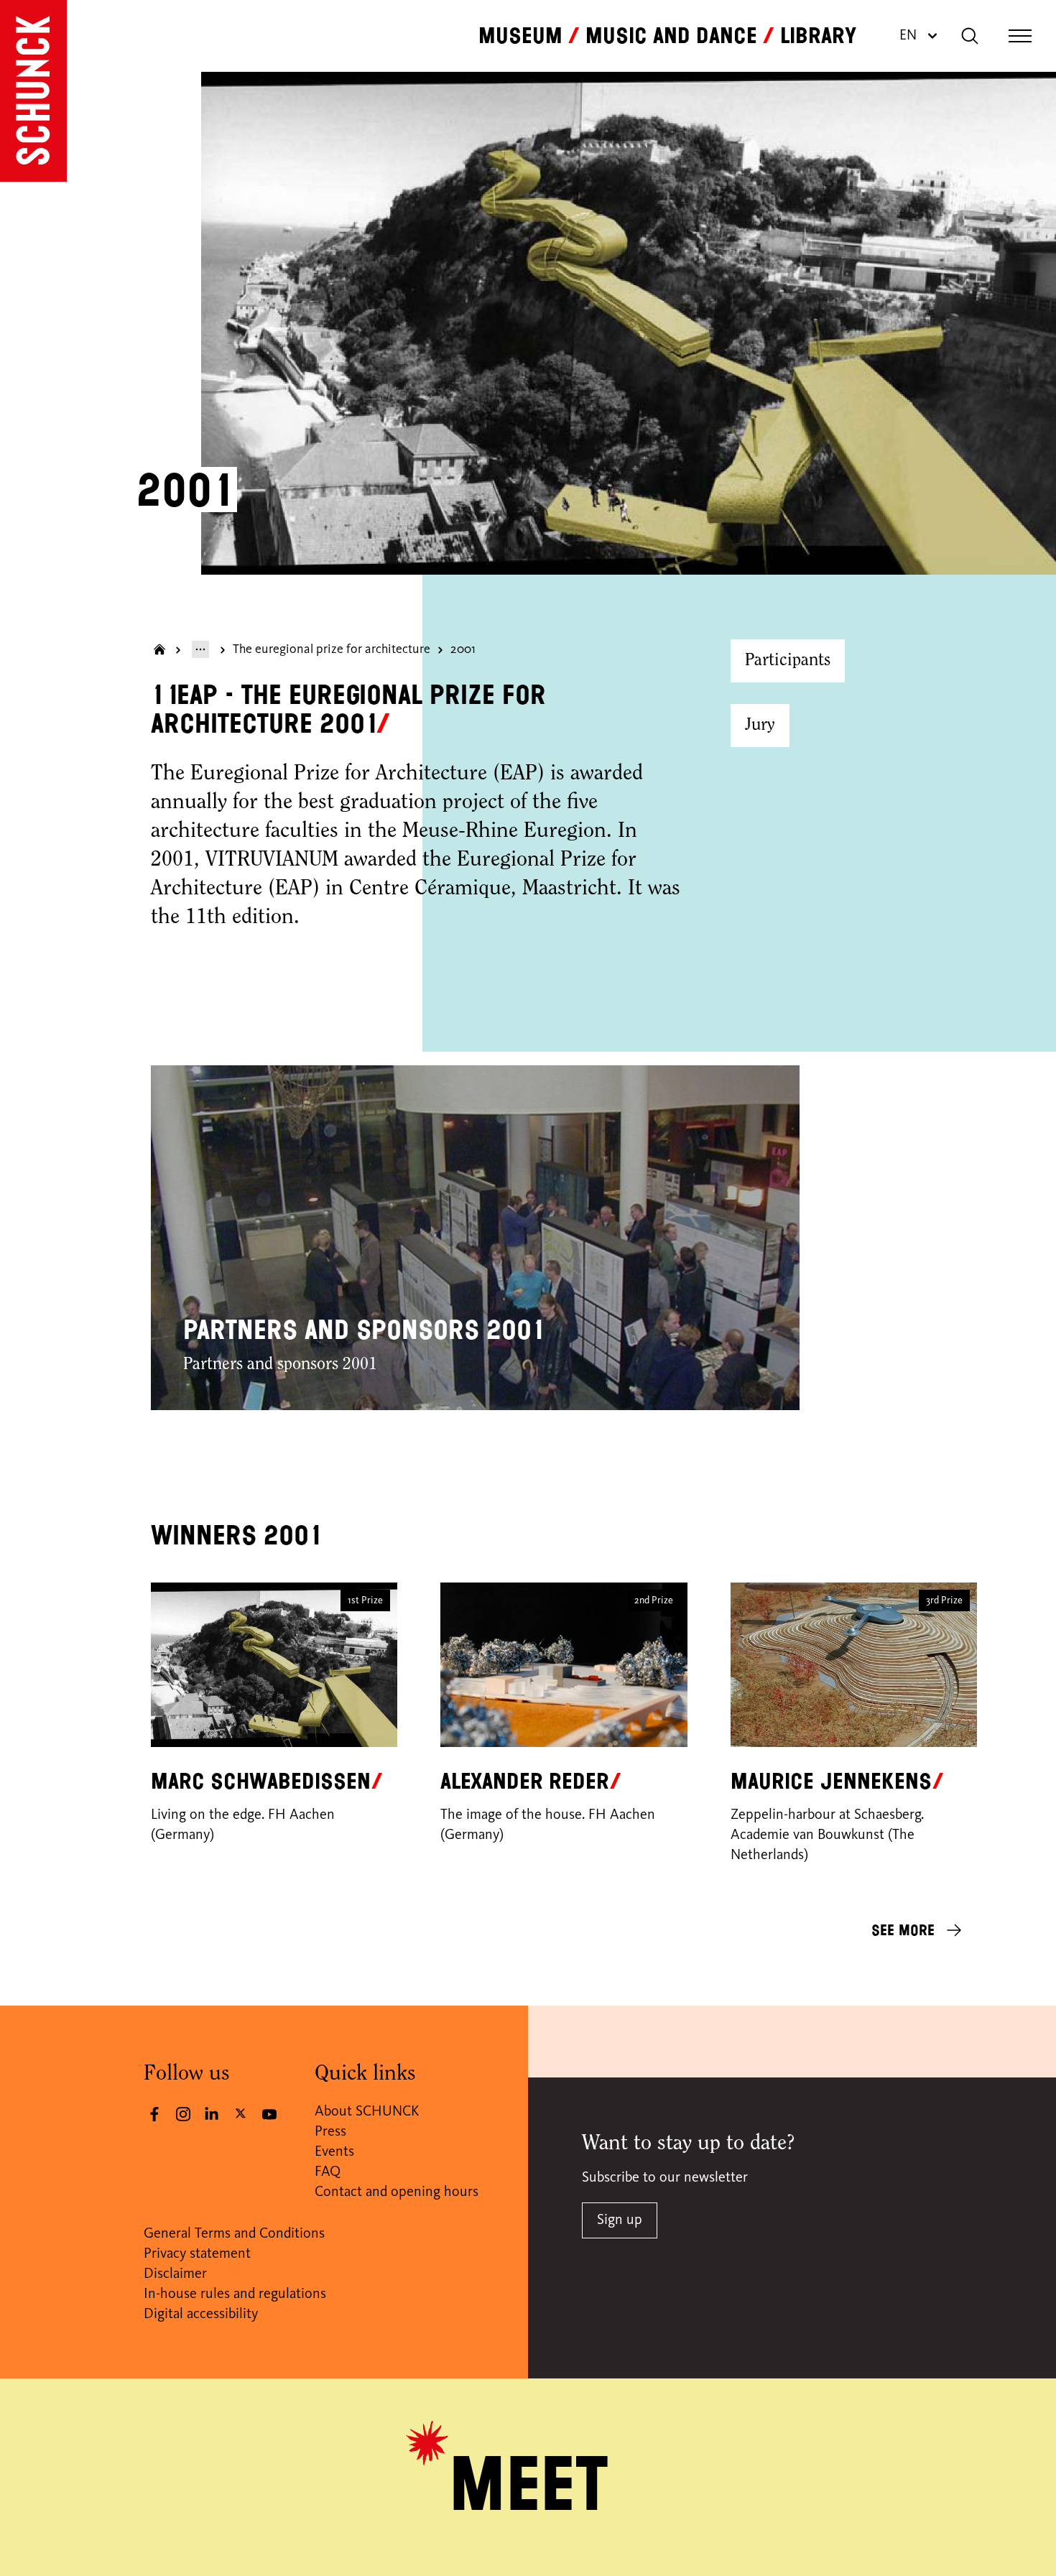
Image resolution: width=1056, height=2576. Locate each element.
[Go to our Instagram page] (183, 2114)
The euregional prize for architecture (332, 649)
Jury (760, 726)
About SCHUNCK (367, 2112)
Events (334, 2152)
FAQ (328, 2172)
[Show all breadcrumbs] (200, 649)
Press (330, 2132)
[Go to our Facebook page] (154, 2114)
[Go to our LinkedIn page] (212, 2114)
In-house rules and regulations (235, 2294)
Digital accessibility (201, 2315)
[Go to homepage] (33, 91)
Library (818, 36)
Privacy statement (197, 2254)
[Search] (970, 36)
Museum (520, 36)
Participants (788, 661)
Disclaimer (175, 2274)
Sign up (620, 2220)
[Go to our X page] (241, 2113)
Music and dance (671, 36)
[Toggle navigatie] (1020, 36)
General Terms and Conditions (234, 2234)
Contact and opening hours (397, 2192)
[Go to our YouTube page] (269, 2114)
